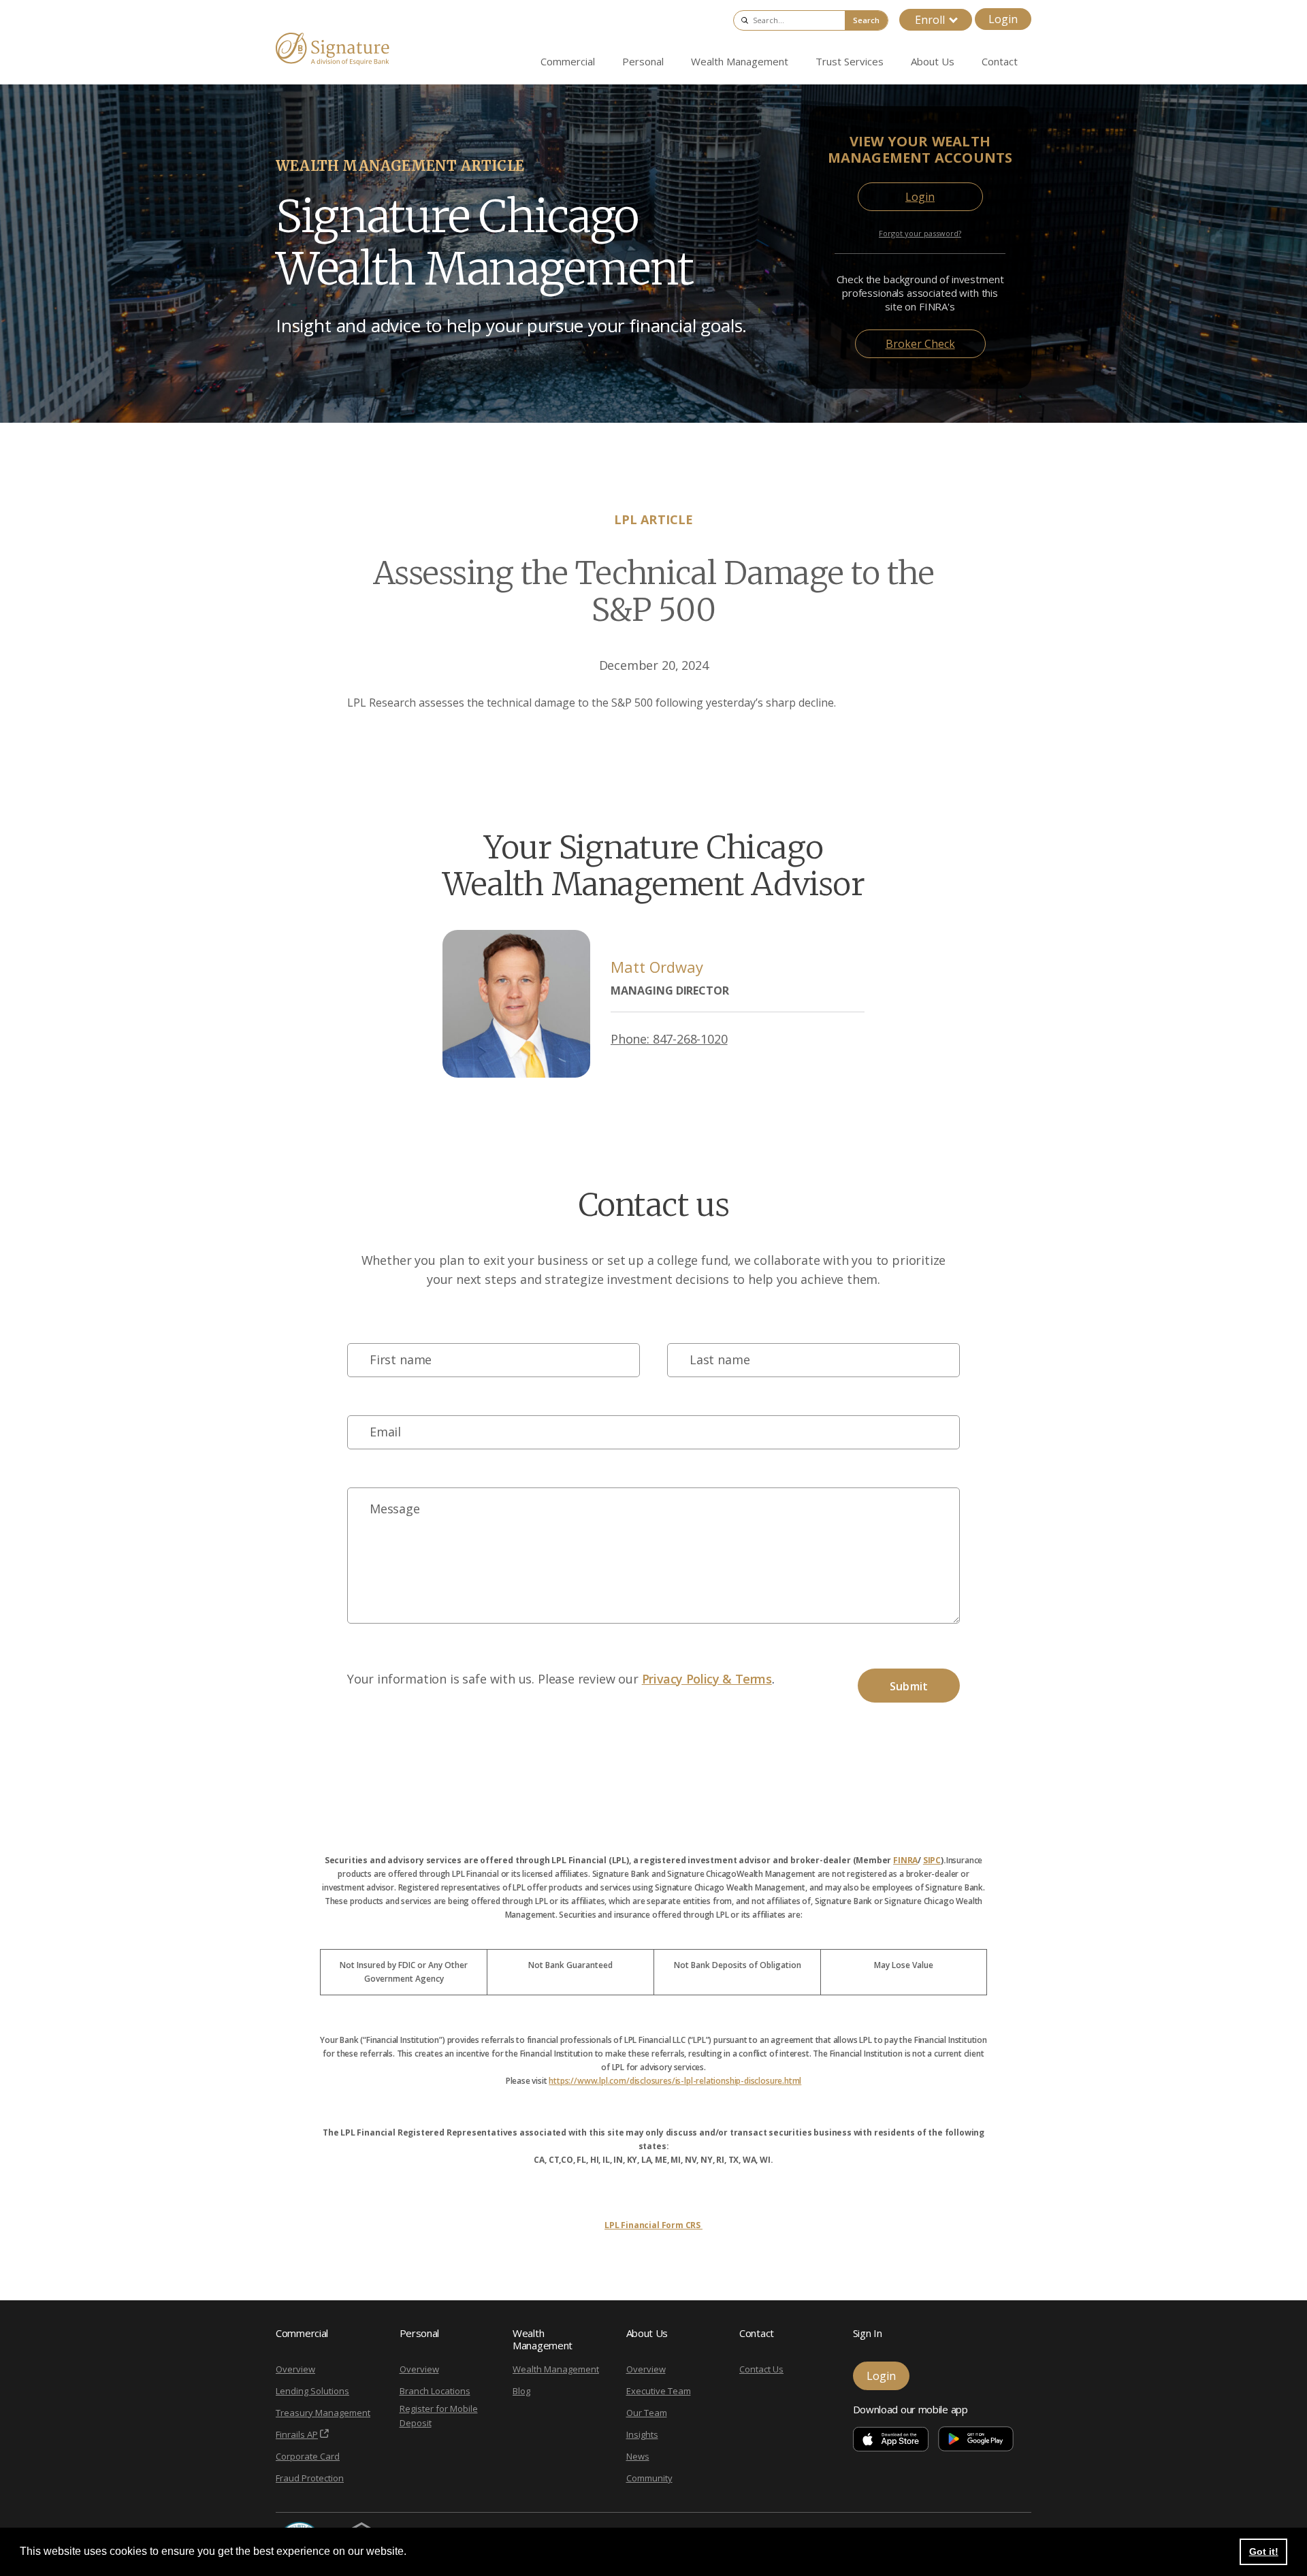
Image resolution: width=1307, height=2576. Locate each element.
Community (649, 2478)
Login (1003, 19)
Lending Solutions (312, 2391)
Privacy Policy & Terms (707, 1679)
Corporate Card (308, 2456)
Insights (642, 2434)
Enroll (930, 20)
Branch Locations (435, 2391)
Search (866, 20)
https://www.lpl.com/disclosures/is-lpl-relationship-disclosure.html (675, 2081)
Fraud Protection (310, 2478)
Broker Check (920, 344)
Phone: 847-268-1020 (669, 1039)
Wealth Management (556, 2369)
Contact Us (761, 2369)
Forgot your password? (920, 233)
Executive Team (659, 2391)
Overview (295, 2369)
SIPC (932, 1860)
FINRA (905, 1860)
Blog (521, 2391)
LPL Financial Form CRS (653, 2225)
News (638, 2456)
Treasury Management (323, 2413)
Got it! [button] (1264, 2551)
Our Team (647, 2413)
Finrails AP (297, 2434)
